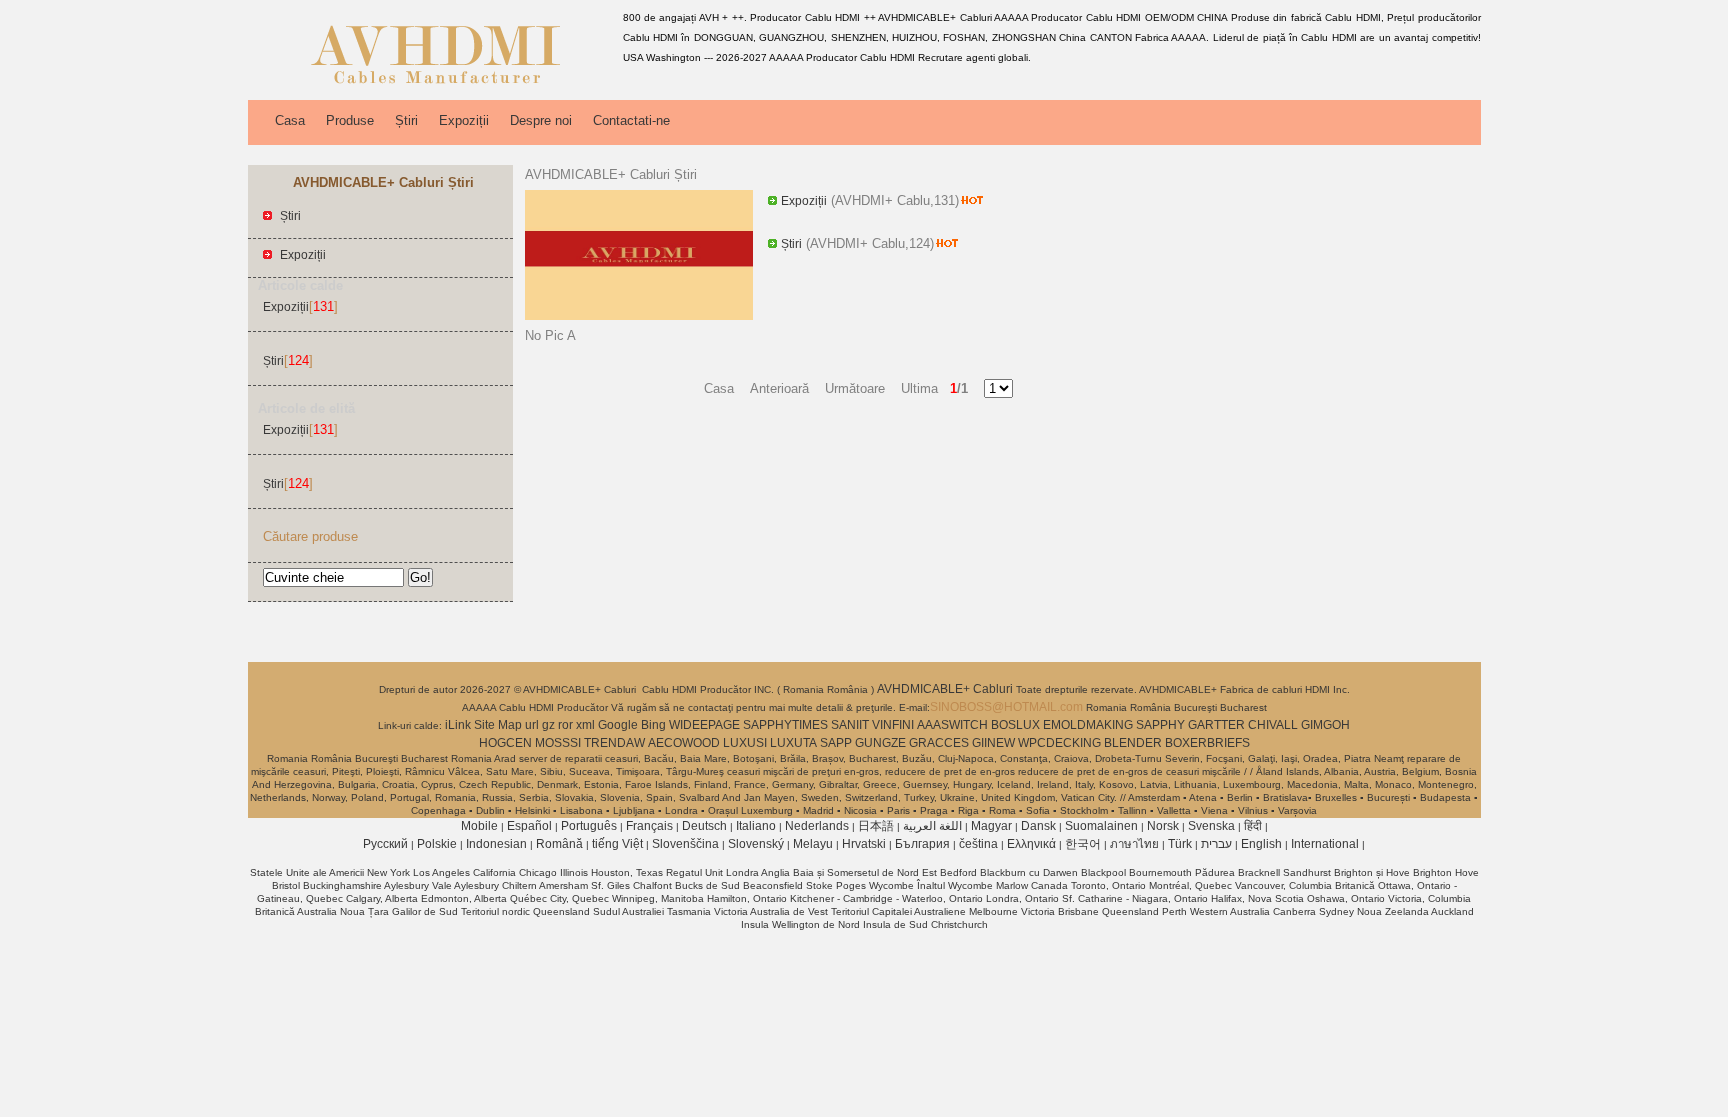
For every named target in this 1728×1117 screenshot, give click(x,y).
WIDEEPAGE (704, 725)
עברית (1216, 844)
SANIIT (850, 725)
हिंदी (1253, 826)
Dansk (1038, 826)
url (532, 725)
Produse (350, 120)
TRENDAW (614, 743)
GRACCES (939, 743)
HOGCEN (505, 743)
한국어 (1083, 844)
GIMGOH (1325, 725)
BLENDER (1133, 743)
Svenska (1211, 826)
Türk (1180, 844)
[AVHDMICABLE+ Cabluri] (432, 85)
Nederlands (817, 826)
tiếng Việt (617, 844)
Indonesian (496, 844)
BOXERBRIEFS (1207, 743)
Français (649, 826)
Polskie (437, 844)
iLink (458, 725)
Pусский (385, 844)
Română (559, 844)
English (1261, 844)
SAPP (836, 743)
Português (589, 826)
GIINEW (993, 743)
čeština (978, 844)
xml (585, 725)
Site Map (498, 725)
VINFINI (893, 725)
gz (548, 725)
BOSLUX (1015, 725)
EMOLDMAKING (1088, 725)
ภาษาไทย (1134, 844)
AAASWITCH (952, 725)
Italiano (756, 826)
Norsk (1163, 826)
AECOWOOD (684, 743)
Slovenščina (685, 844)
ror (565, 725)
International (1325, 844)
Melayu (813, 844)
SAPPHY (1160, 725)
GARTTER (1216, 725)
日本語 (876, 826)
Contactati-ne (631, 120)
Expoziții (464, 120)
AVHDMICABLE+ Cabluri (946, 689)
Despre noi (541, 120)
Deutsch (704, 826)
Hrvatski (864, 844)
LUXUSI (745, 743)
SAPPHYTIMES (785, 725)
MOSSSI (558, 743)
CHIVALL (1273, 725)
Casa (290, 120)
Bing (653, 725)
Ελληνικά (1031, 844)
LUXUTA (793, 743)
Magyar (991, 826)
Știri (406, 120)
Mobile (479, 826)
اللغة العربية (932, 826)
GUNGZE (880, 743)
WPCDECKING (1059, 743)
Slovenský (756, 844)
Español (529, 826)
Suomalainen (1101, 826)
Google (618, 725)
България (922, 844)
